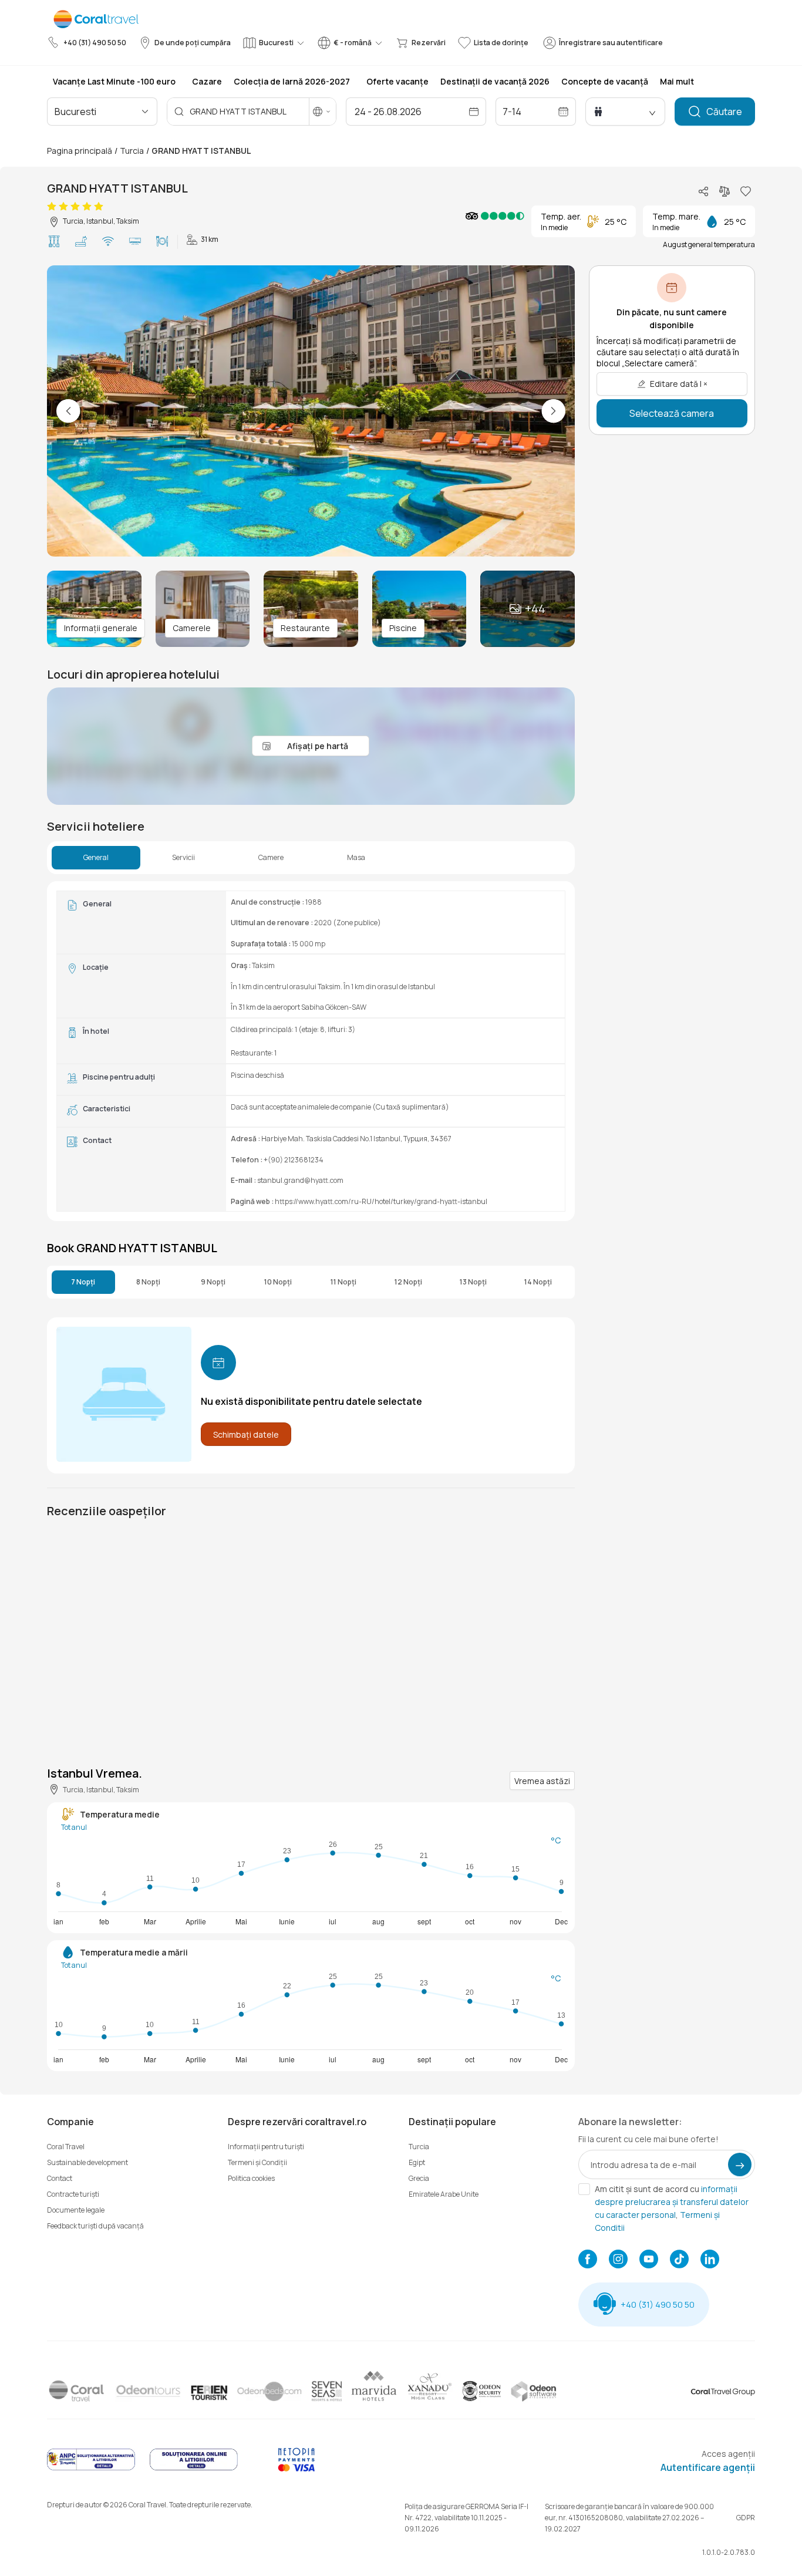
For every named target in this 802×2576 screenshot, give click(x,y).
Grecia (419, 2178)
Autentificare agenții (708, 2467)
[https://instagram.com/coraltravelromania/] (618, 2260)
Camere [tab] (271, 858)
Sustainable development (87, 2162)
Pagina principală (80, 151)
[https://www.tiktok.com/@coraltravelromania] (679, 2260)
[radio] (52, 207)
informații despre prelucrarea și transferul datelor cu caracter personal (672, 2202)
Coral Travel (66, 2147)
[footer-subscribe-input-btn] (740, 2164)
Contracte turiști (73, 2194)
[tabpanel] (311, 1051)
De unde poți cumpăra (193, 43)
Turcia (132, 151)
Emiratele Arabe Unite (444, 2194)
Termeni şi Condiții (257, 2162)
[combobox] (105, 112)
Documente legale (76, 2210)
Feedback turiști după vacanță (95, 2226)
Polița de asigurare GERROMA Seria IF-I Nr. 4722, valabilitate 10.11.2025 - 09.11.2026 (466, 2518)
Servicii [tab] (183, 858)
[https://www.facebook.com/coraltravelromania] (588, 2260)
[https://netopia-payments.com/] (296, 2469)
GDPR (746, 2518)
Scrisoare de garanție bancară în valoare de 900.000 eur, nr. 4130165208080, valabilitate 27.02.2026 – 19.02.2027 (629, 2518)
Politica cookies (251, 2178)
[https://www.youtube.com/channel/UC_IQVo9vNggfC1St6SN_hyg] (649, 2260)
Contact (60, 2178)
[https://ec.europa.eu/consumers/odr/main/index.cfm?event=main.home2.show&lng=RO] (194, 2469)
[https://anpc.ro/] (91, 2469)
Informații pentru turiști (266, 2147)
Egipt (417, 2162)
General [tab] (96, 858)
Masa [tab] (356, 858)
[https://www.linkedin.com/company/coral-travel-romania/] (710, 2260)
